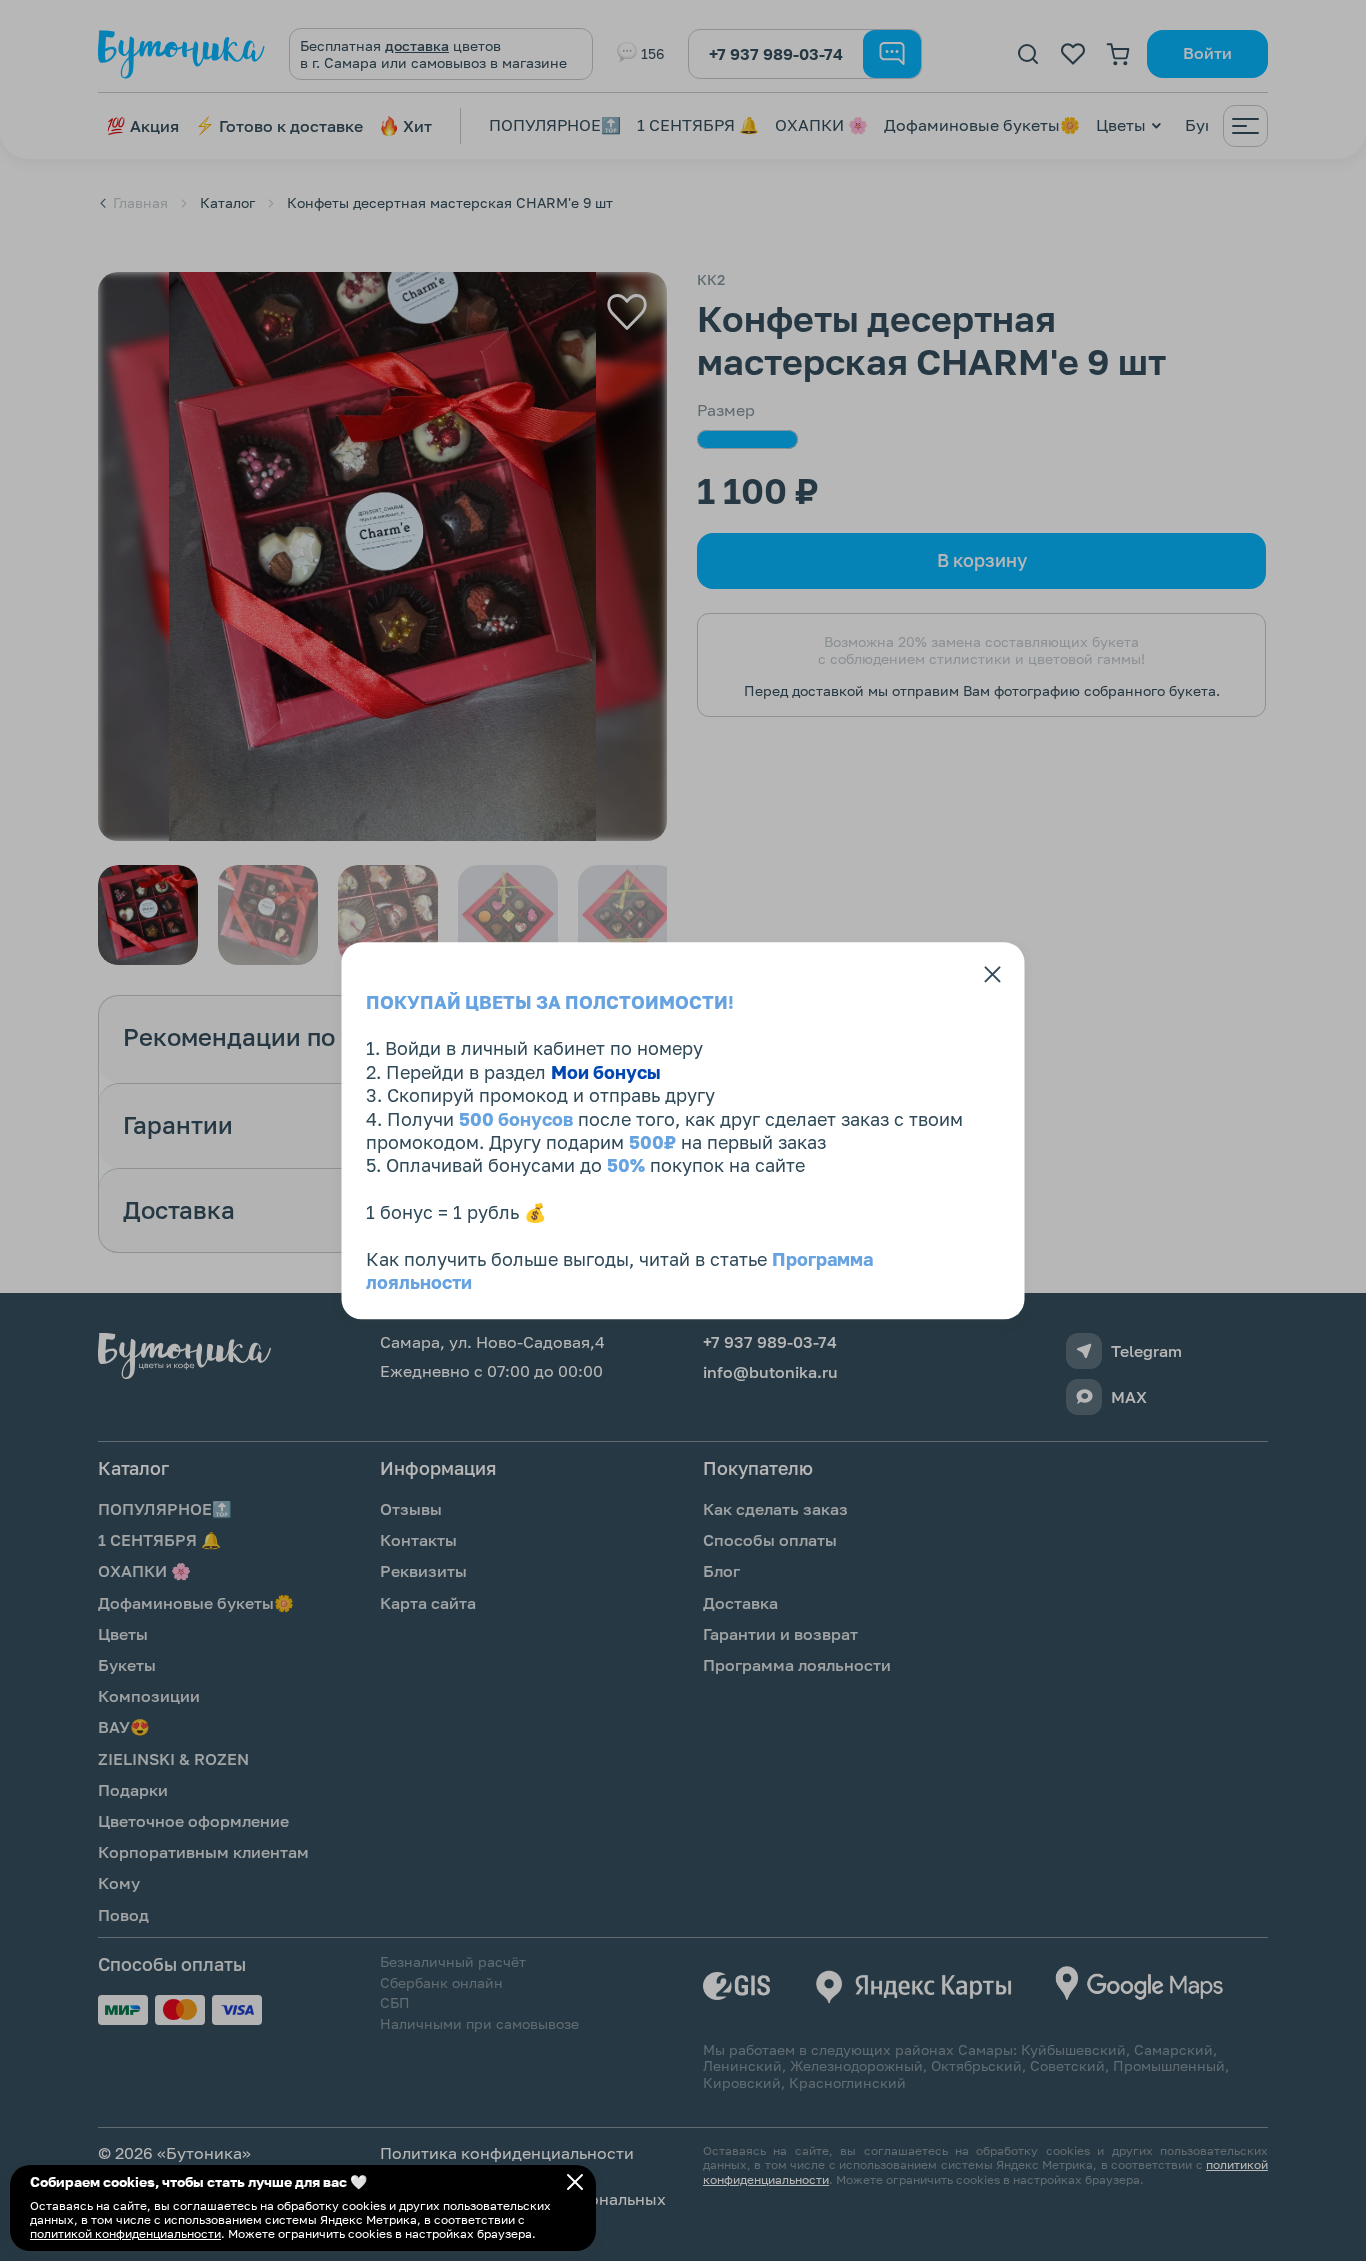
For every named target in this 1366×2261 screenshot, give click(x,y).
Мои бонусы (606, 1072)
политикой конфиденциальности (125, 2233)
